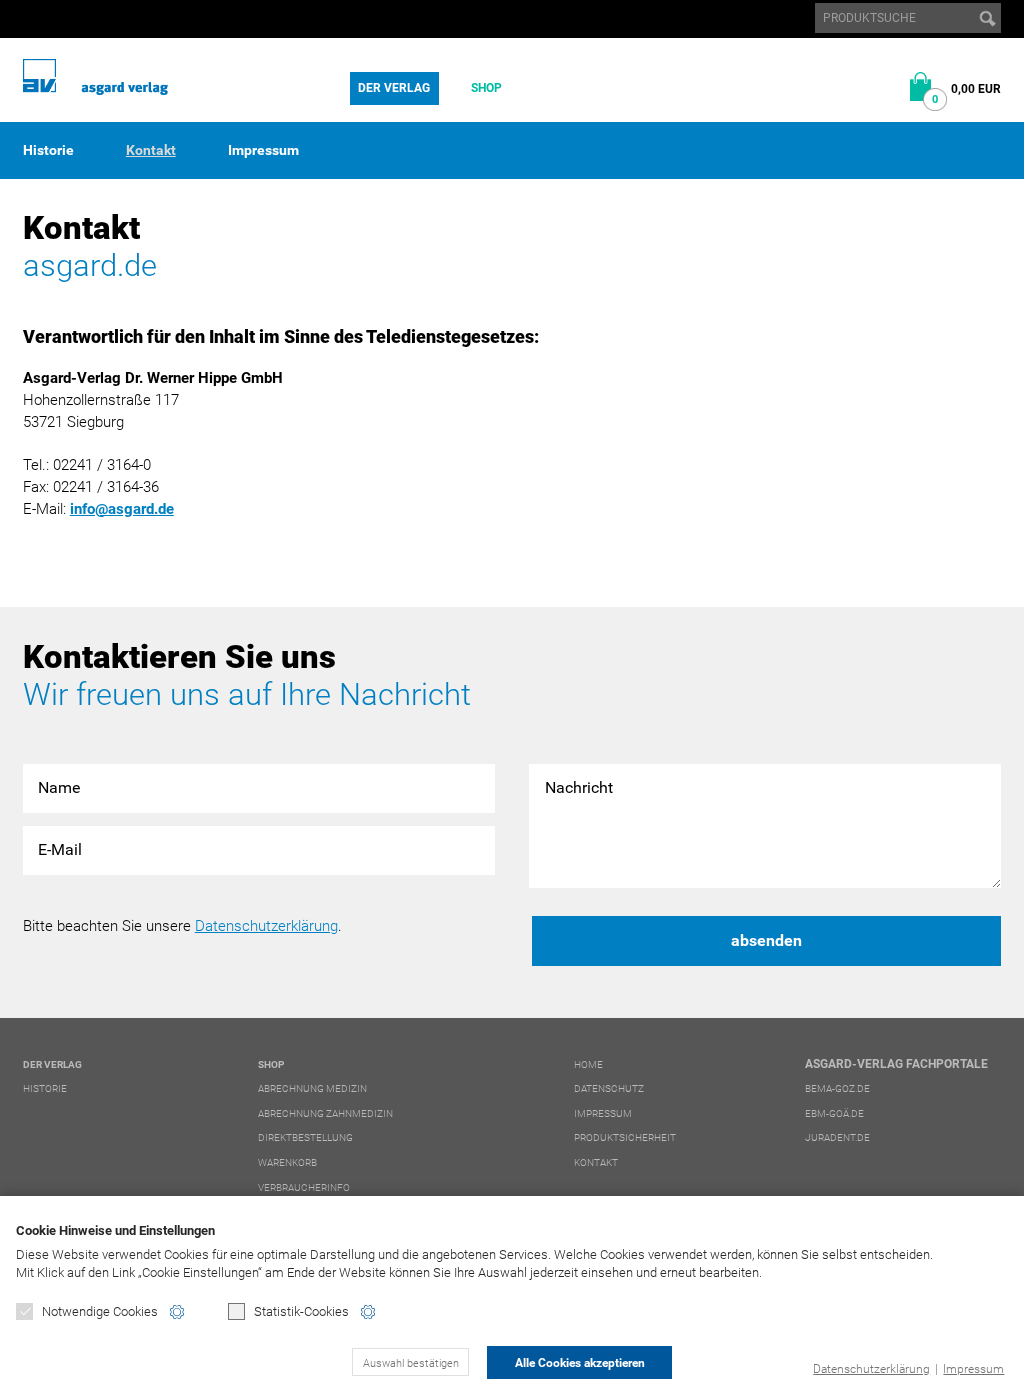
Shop (486, 88)
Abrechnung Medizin (312, 1088)
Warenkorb (287, 1162)
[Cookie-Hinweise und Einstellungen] (177, 1312)
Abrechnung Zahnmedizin (325, 1113)
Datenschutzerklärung (871, 1369)
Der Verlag (394, 88)
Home (588, 1064)
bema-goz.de (837, 1088)
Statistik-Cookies (301, 1311)
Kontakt (151, 150)
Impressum (973, 1369)
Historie (48, 150)
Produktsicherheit (625, 1137)
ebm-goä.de (834, 1113)
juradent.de (837, 1137)
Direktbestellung (305, 1137)
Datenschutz (609, 1088)
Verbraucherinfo (304, 1187)
